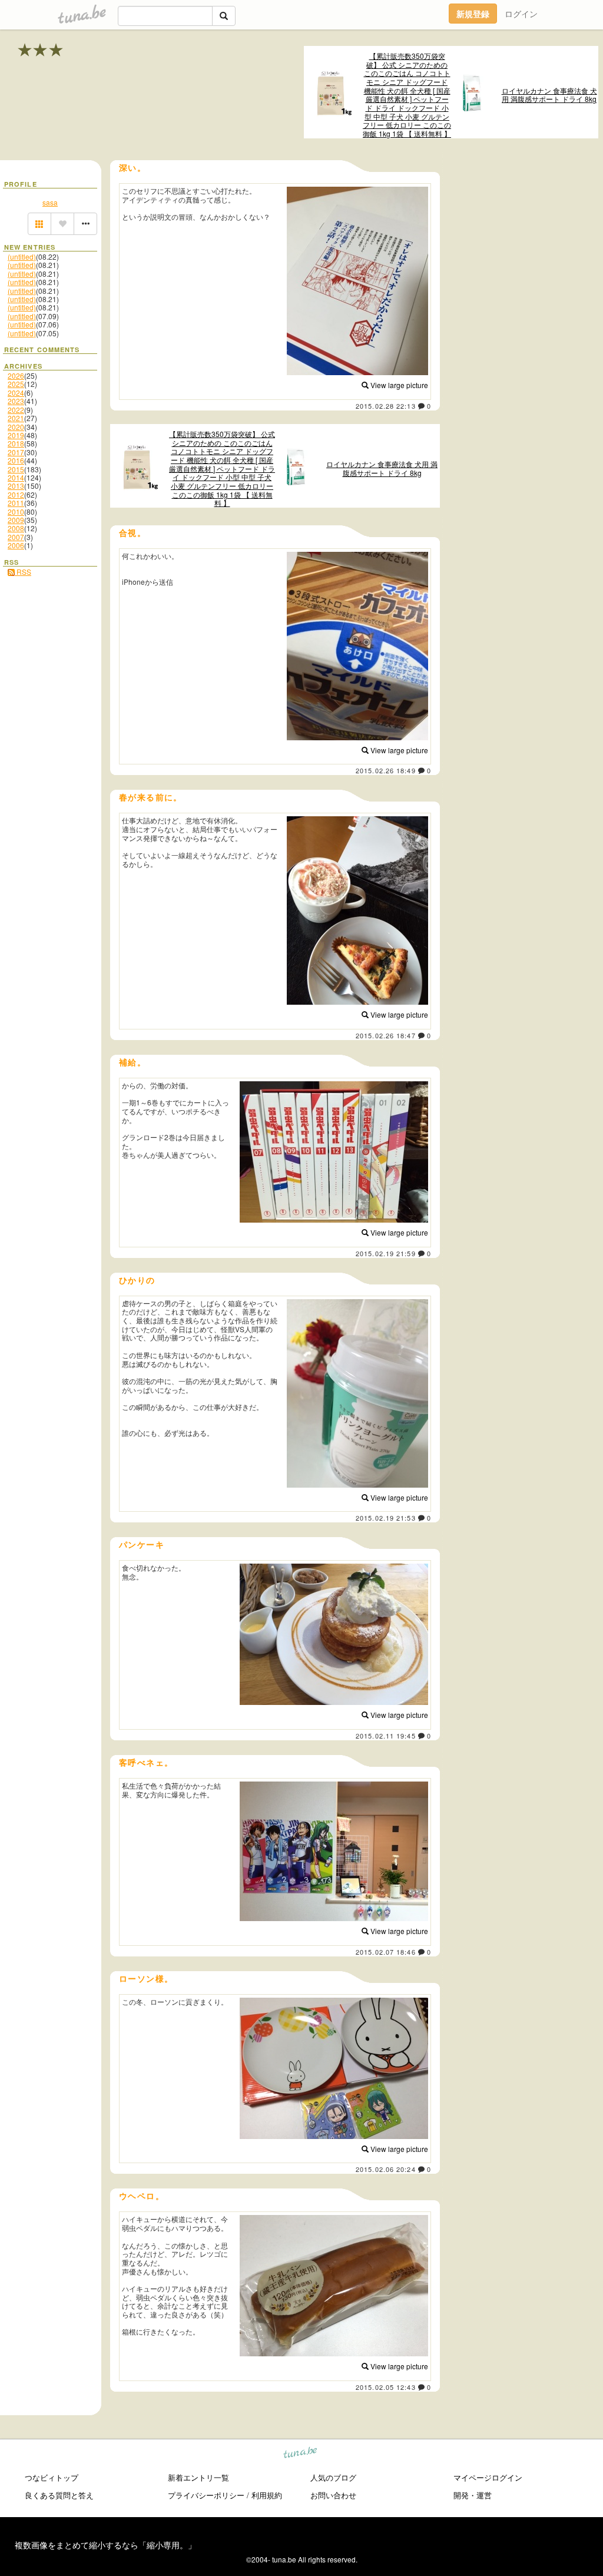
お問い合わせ (333, 2495)
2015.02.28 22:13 (386, 406)
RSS (23, 572)
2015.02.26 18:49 (386, 770)
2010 (16, 511)
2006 (16, 545)
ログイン (521, 14)
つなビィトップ (52, 2477)
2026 (16, 375)
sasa (50, 202)
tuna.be (301, 2454)
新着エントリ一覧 (198, 2477)
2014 (16, 477)
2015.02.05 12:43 (386, 2387)
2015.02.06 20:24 (386, 2169)
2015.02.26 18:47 (386, 1035)
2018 (16, 443)
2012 (16, 494)
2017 (16, 452)
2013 (16, 486)
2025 (16, 384)
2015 (16, 469)
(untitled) (22, 256)
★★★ (41, 49)
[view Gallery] (39, 224)
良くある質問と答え (59, 2495)
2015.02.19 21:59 (386, 1253)
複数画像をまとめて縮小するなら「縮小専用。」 (105, 2545)
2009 (16, 520)
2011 (16, 503)
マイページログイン (488, 2477)
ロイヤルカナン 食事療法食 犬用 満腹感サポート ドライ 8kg (549, 95)
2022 (16, 410)
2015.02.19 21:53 (386, 1518)
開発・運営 (473, 2495)
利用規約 (267, 2495)
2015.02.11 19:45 (386, 1736)
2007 (16, 537)
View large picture (398, 385)
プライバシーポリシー (206, 2495)
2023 (16, 401)
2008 (16, 528)
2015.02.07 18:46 (386, 1952)
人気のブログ (333, 2477)
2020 (16, 427)
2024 (16, 393)
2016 (16, 460)
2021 (16, 418)
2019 (16, 435)
